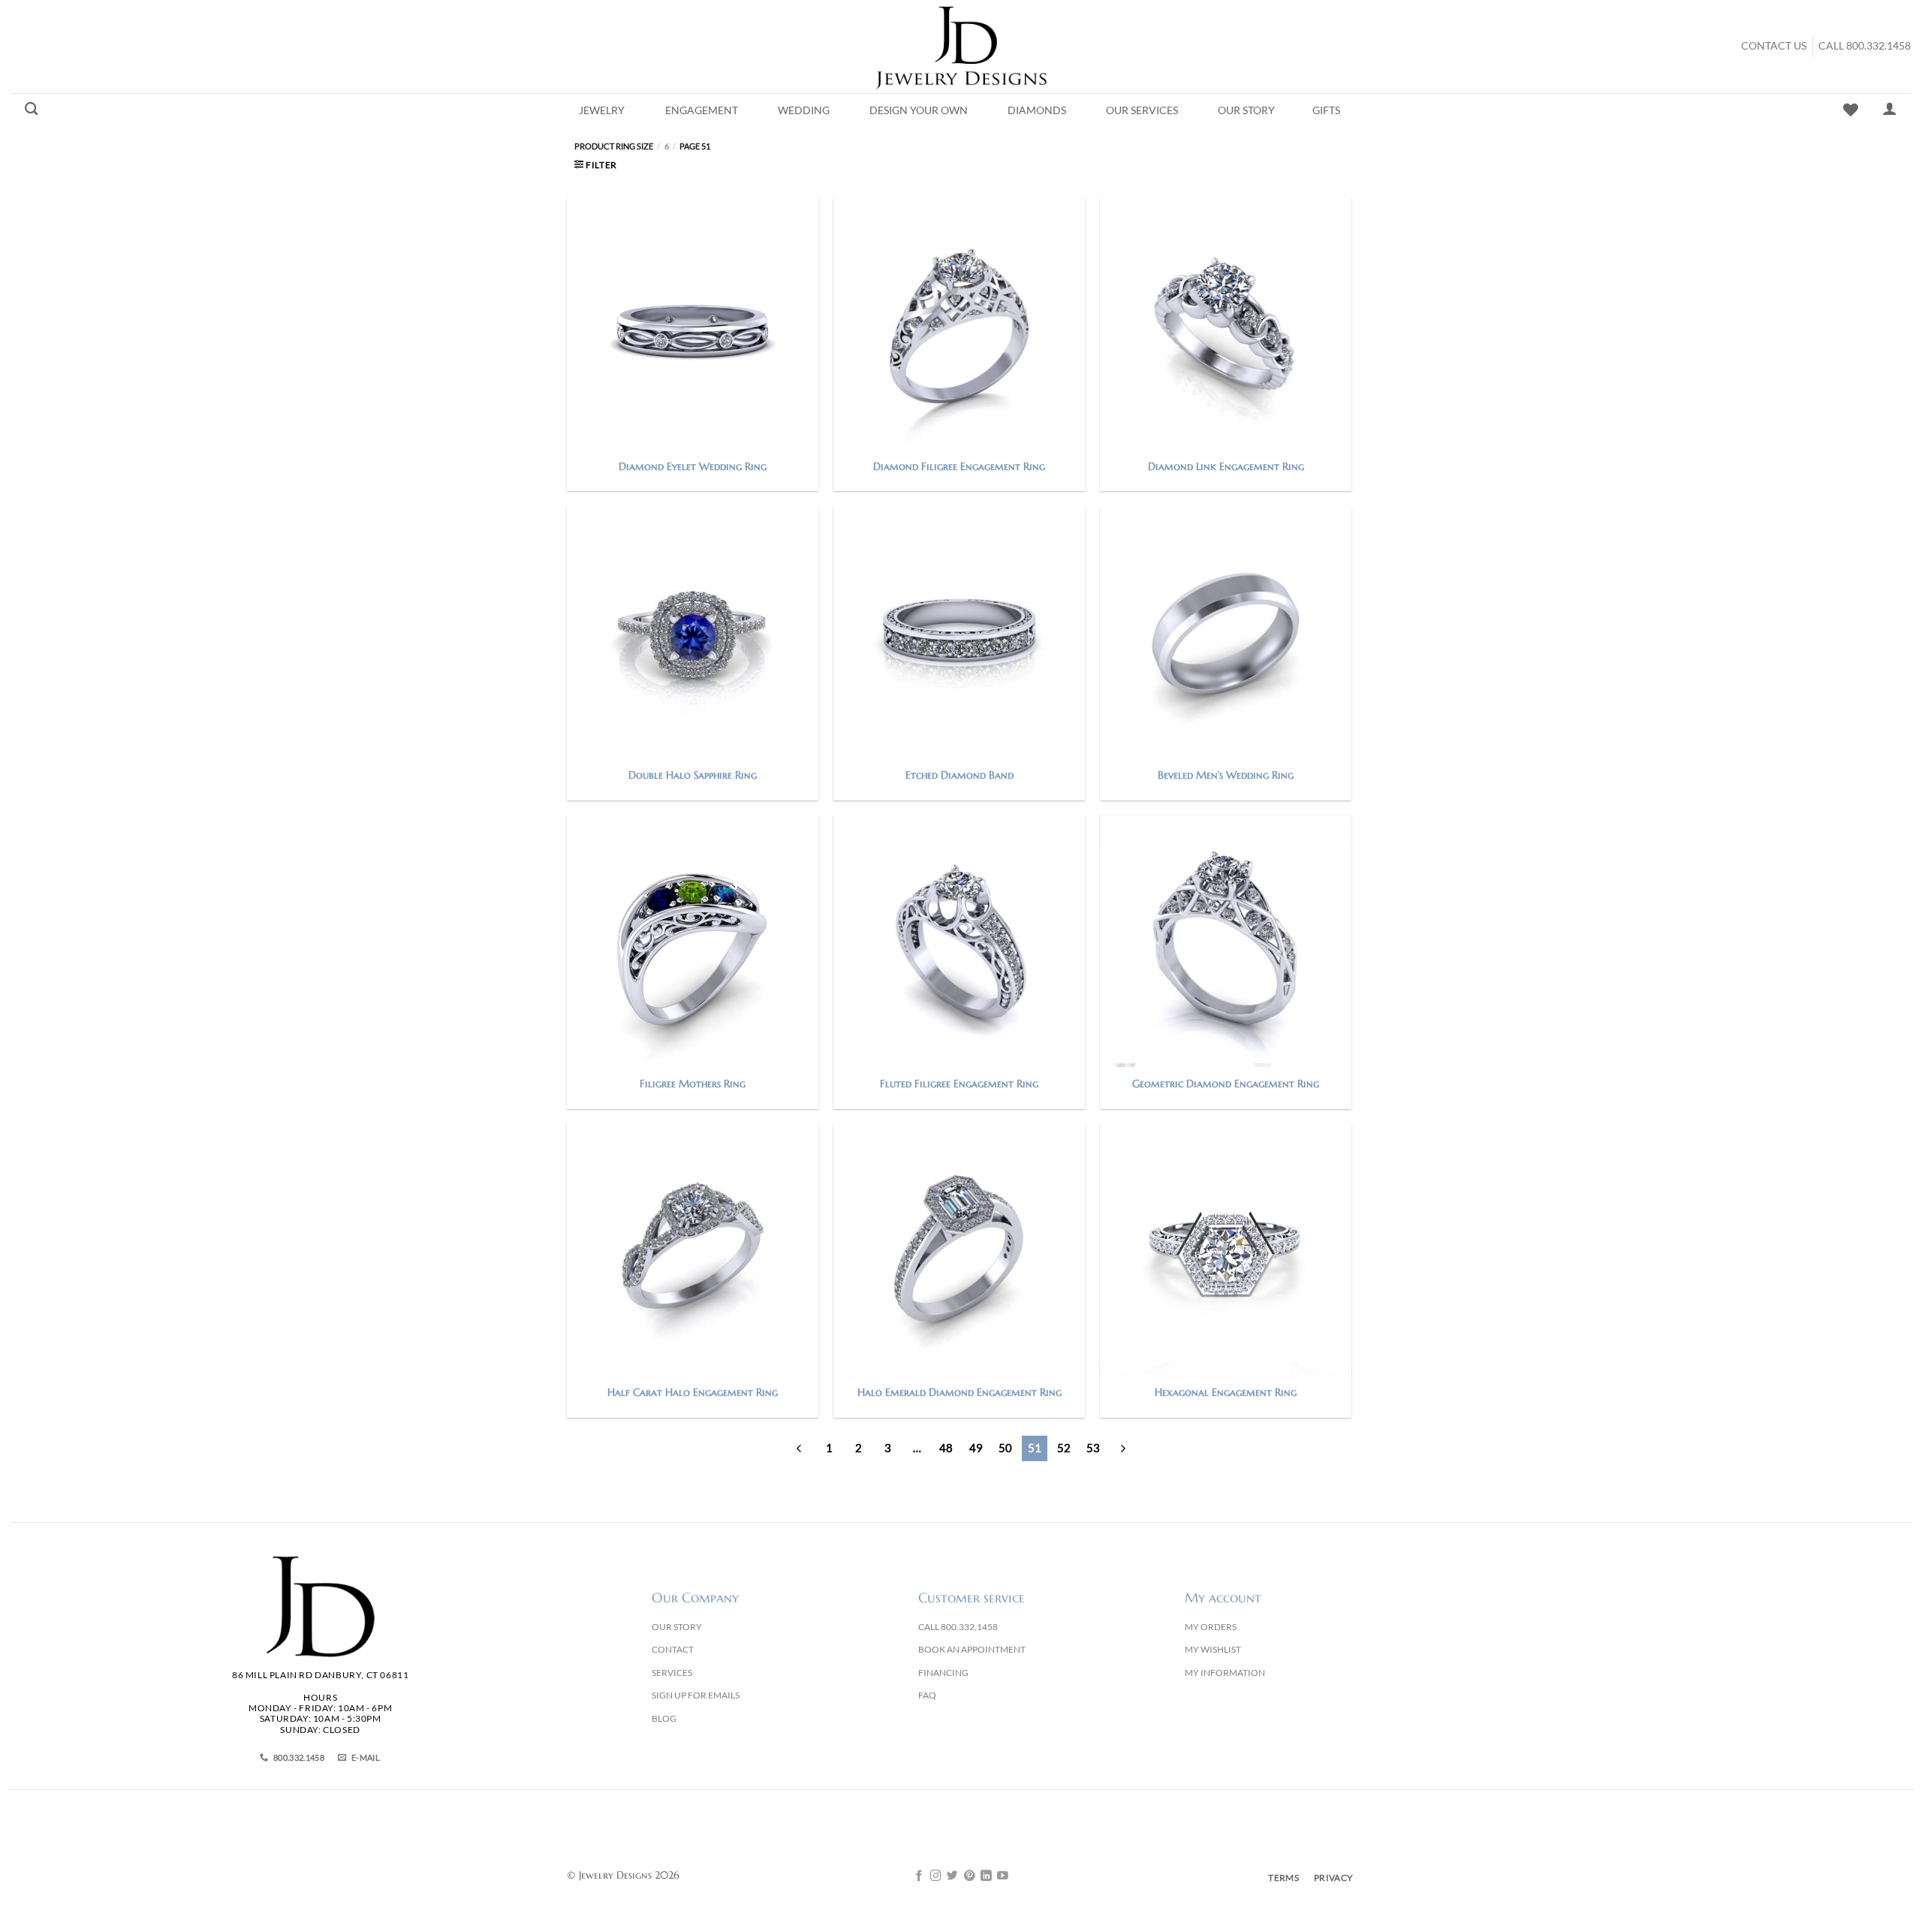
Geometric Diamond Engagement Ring (1226, 1084)
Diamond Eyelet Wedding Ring (693, 466)
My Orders (1211, 1627)
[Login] (1890, 108)
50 (1005, 1448)
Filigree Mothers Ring (693, 1084)
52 (1064, 1448)
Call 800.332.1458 (1865, 46)
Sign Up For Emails (696, 1695)
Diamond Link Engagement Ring (1226, 466)
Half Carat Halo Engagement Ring (693, 1392)
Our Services (1142, 110)
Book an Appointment (972, 1649)
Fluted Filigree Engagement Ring (959, 1084)
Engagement (702, 110)
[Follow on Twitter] (952, 1876)
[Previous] (800, 1448)
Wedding (804, 110)
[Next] (1122, 1448)
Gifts (1326, 110)
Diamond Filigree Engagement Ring (959, 466)
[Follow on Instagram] (936, 1876)
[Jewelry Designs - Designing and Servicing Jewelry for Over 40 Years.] (961, 47)
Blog (664, 1718)
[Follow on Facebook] (919, 1876)
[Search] (31, 109)
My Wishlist (1213, 1649)
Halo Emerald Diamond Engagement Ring (959, 1392)
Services (672, 1673)
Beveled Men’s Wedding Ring (1226, 775)
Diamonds (1037, 110)
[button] (596, 165)
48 (946, 1448)
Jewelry (602, 110)
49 (976, 1448)
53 (1093, 1448)
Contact (673, 1649)
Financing (943, 1673)
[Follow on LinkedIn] (986, 1876)
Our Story (1246, 110)
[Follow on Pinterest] (970, 1876)
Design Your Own (919, 110)
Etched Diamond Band (959, 775)
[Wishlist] (1851, 110)
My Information (1225, 1673)
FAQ (927, 1695)
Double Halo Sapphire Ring (693, 775)
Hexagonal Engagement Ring (1226, 1392)
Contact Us (1774, 46)
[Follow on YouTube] (1003, 1876)
